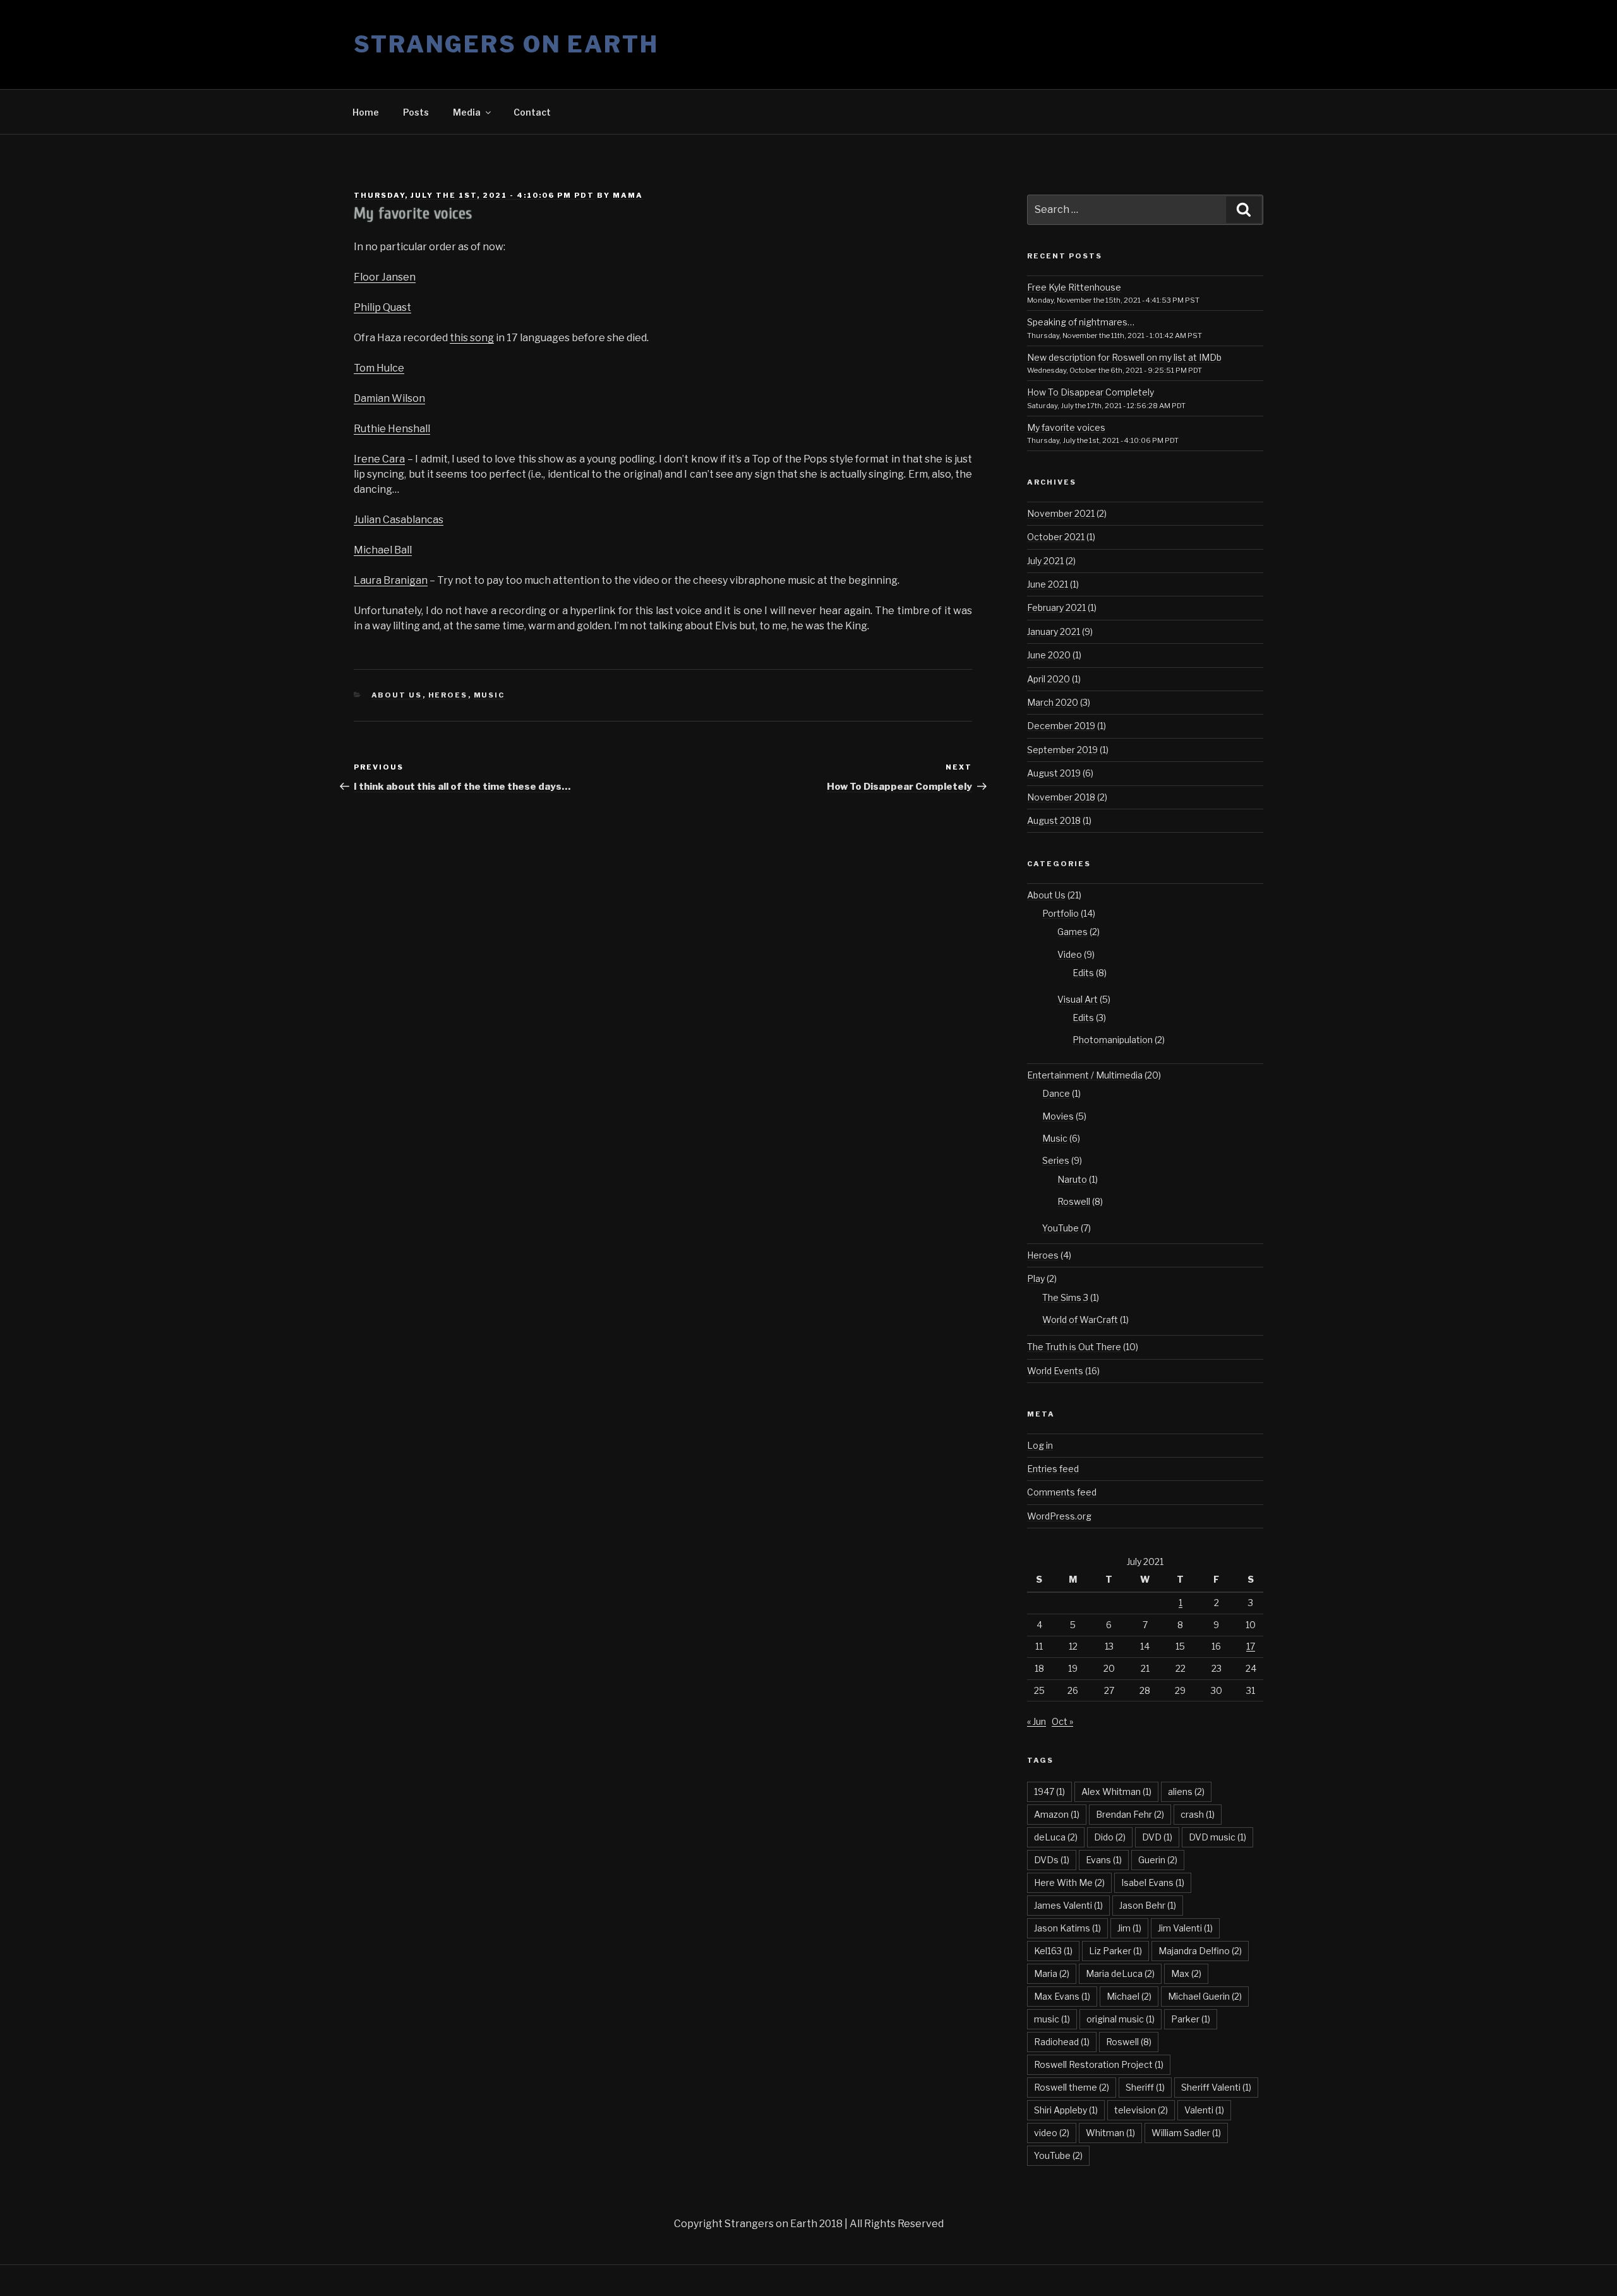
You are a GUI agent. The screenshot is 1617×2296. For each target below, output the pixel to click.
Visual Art (1078, 999)
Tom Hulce (379, 368)
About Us (397, 695)
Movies (1058, 1116)
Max (1186, 1973)
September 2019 (1062, 750)
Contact (532, 112)
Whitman (1110, 2133)
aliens (1186, 1791)
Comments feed (1062, 1492)
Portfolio (1061, 913)
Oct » (1062, 1721)
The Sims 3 (1065, 1297)
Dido (1110, 1837)
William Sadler (1186, 2133)
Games (1073, 932)
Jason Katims (1067, 1928)
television (1141, 2110)
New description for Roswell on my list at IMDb (1124, 357)
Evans (1104, 1860)
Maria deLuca (1120, 1973)
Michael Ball (383, 550)
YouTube (1061, 1228)
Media (467, 112)
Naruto (1072, 1179)
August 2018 (1054, 820)
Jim (1129, 1928)
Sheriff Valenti (1216, 2087)
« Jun (1037, 1721)
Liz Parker (1115, 1951)
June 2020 (1049, 655)
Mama (628, 195)
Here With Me (1069, 1882)
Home (366, 112)
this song (472, 338)
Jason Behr (1148, 1905)
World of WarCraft (1080, 1320)
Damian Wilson (389, 398)
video (1052, 2133)
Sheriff (1145, 2087)
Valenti (1204, 2110)
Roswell (1074, 1201)
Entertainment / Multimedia (1085, 1075)
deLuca (1056, 1837)
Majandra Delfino (1200, 1951)
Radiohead (1062, 2042)
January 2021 (1054, 631)
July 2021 (1045, 561)
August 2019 (1054, 773)
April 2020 (1049, 679)
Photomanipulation (1113, 1040)
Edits (1083, 973)
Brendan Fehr (1130, 1814)
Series (1056, 1160)
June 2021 (1048, 584)
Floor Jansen (385, 277)
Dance (1056, 1093)
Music (490, 695)
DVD (1157, 1837)
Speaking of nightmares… (1081, 322)
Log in (1040, 1445)
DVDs (1052, 1860)
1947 (1049, 1791)
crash (1198, 1814)
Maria (1052, 1973)
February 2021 (1056, 607)
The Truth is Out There (1074, 1347)
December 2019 (1061, 726)
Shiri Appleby (1066, 2110)
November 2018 (1061, 797)
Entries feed (1053, 1469)
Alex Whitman (1116, 1791)
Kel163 (1053, 1951)
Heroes (448, 695)
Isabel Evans (1153, 1882)
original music (1121, 2019)
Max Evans (1062, 1996)
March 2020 (1053, 702)
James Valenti (1068, 1905)
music (1052, 2019)
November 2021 (1061, 513)
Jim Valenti (1185, 1928)
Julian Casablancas (399, 520)
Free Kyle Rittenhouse (1074, 287)
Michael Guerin (1205, 1996)
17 (1251, 1646)
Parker (1191, 2019)
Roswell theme (1072, 2087)
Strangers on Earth (506, 44)
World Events (1055, 1371)
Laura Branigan (391, 580)
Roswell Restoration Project (1099, 2064)
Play (1036, 1278)
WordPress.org (1059, 1516)
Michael (1129, 1996)
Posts (416, 112)
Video (1070, 954)
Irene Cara (379, 459)
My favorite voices (1066, 427)
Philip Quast (382, 307)
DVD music (1217, 1837)
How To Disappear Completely (1091, 392)
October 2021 (1056, 537)
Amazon (1057, 1814)
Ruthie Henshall (392, 429)
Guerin (1158, 1860)
